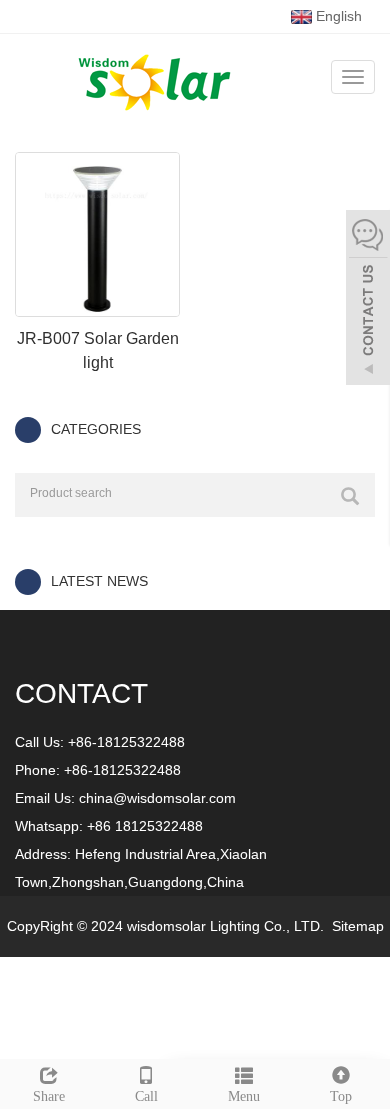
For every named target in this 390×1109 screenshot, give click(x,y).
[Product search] (350, 496)
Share (49, 1096)
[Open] (368, 300)
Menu (244, 1096)
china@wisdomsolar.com (157, 798)
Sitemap (358, 926)
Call (146, 1096)
